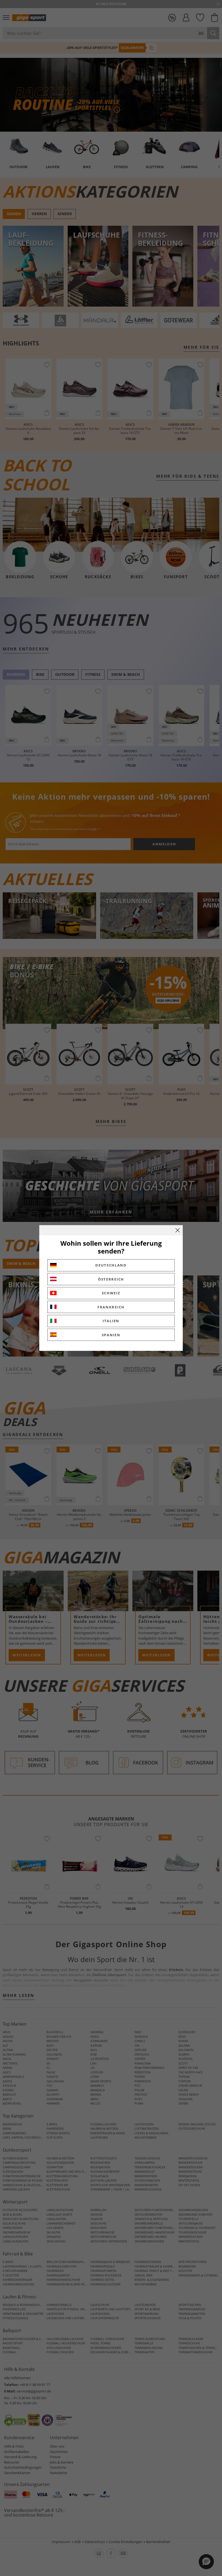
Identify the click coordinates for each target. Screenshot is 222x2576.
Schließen (178, 1230)
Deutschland (111, 1265)
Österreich (111, 1279)
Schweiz (111, 1293)
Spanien (111, 1335)
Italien (111, 1321)
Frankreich (111, 1307)
